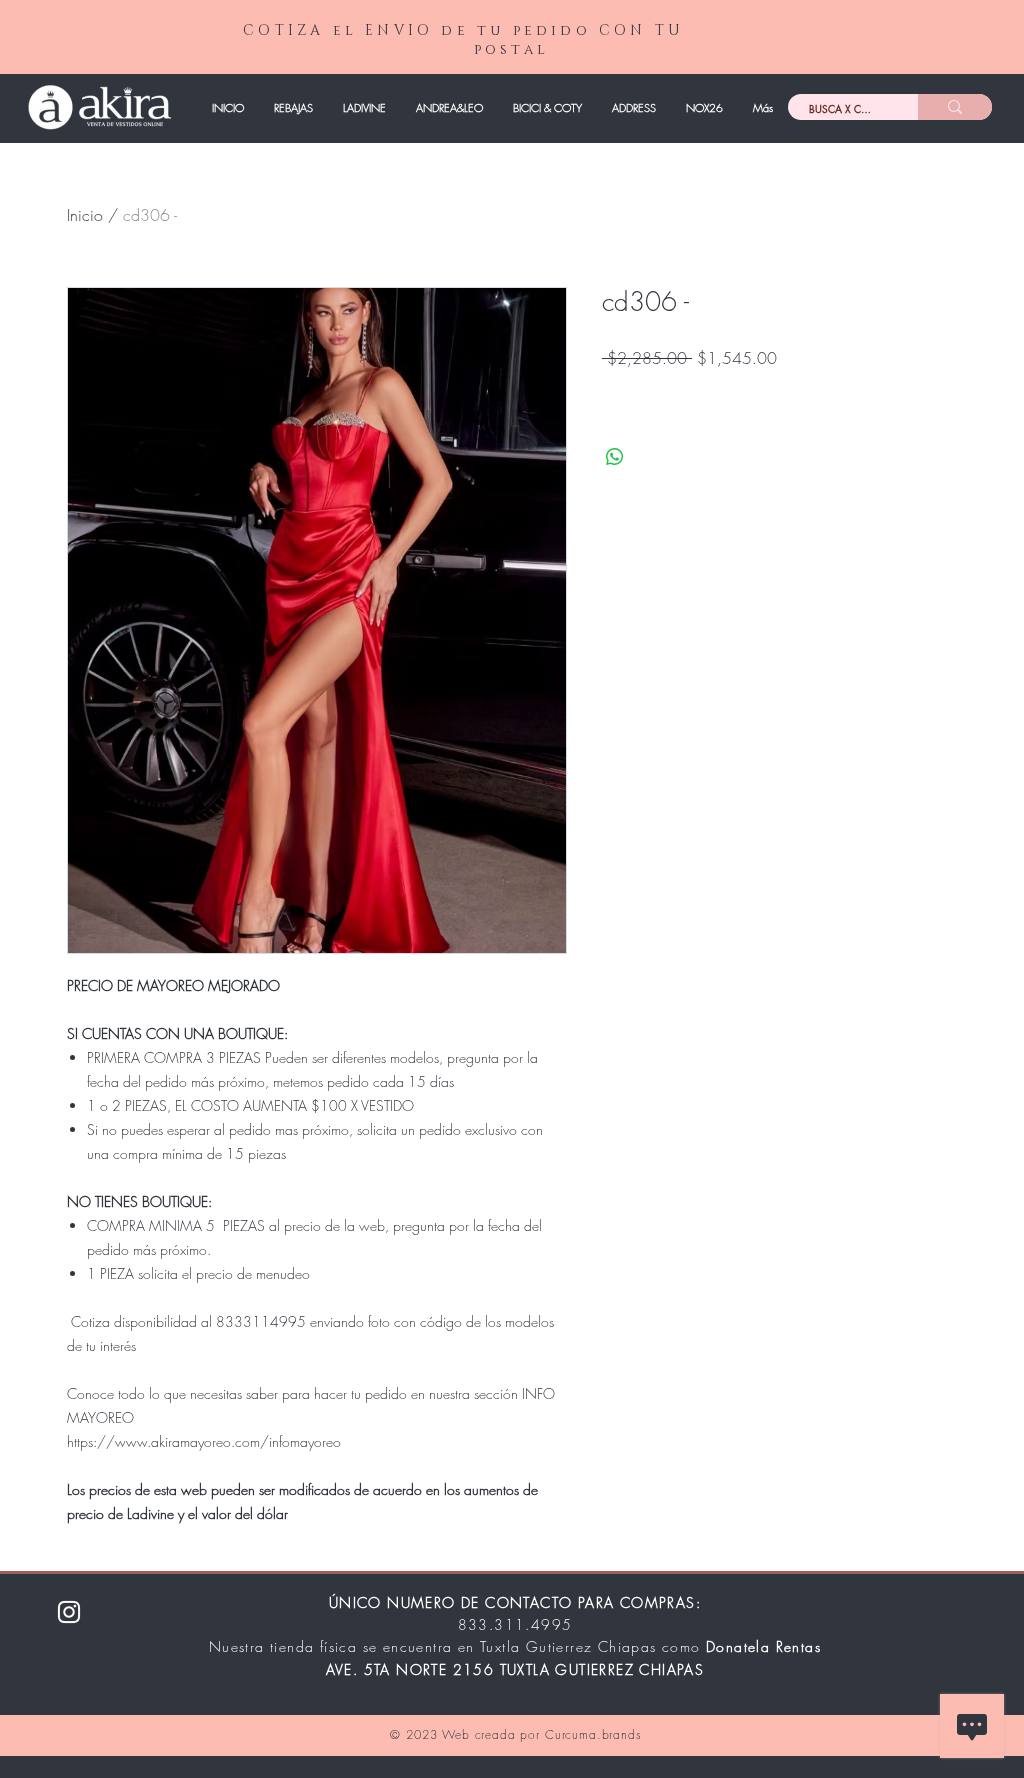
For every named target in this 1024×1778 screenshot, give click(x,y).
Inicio (85, 215)
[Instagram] (69, 1612)
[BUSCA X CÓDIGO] (955, 107)
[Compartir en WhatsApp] (615, 457)
